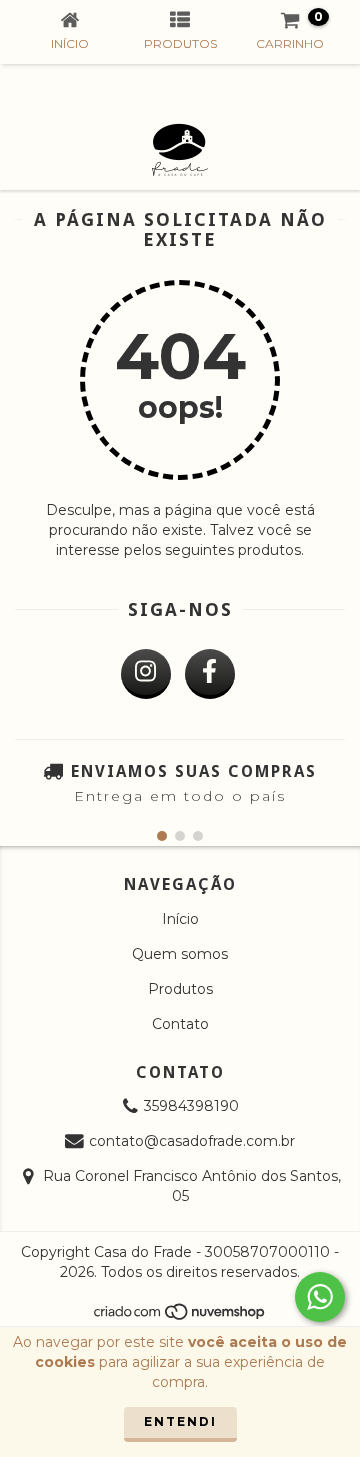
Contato (180, 1024)
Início (180, 919)
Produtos (180, 989)
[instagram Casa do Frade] (146, 674)
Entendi (180, 1421)
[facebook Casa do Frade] (210, 674)
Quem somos (180, 954)
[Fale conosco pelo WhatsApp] (320, 1297)
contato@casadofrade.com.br (192, 1141)
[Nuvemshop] (180, 1317)
